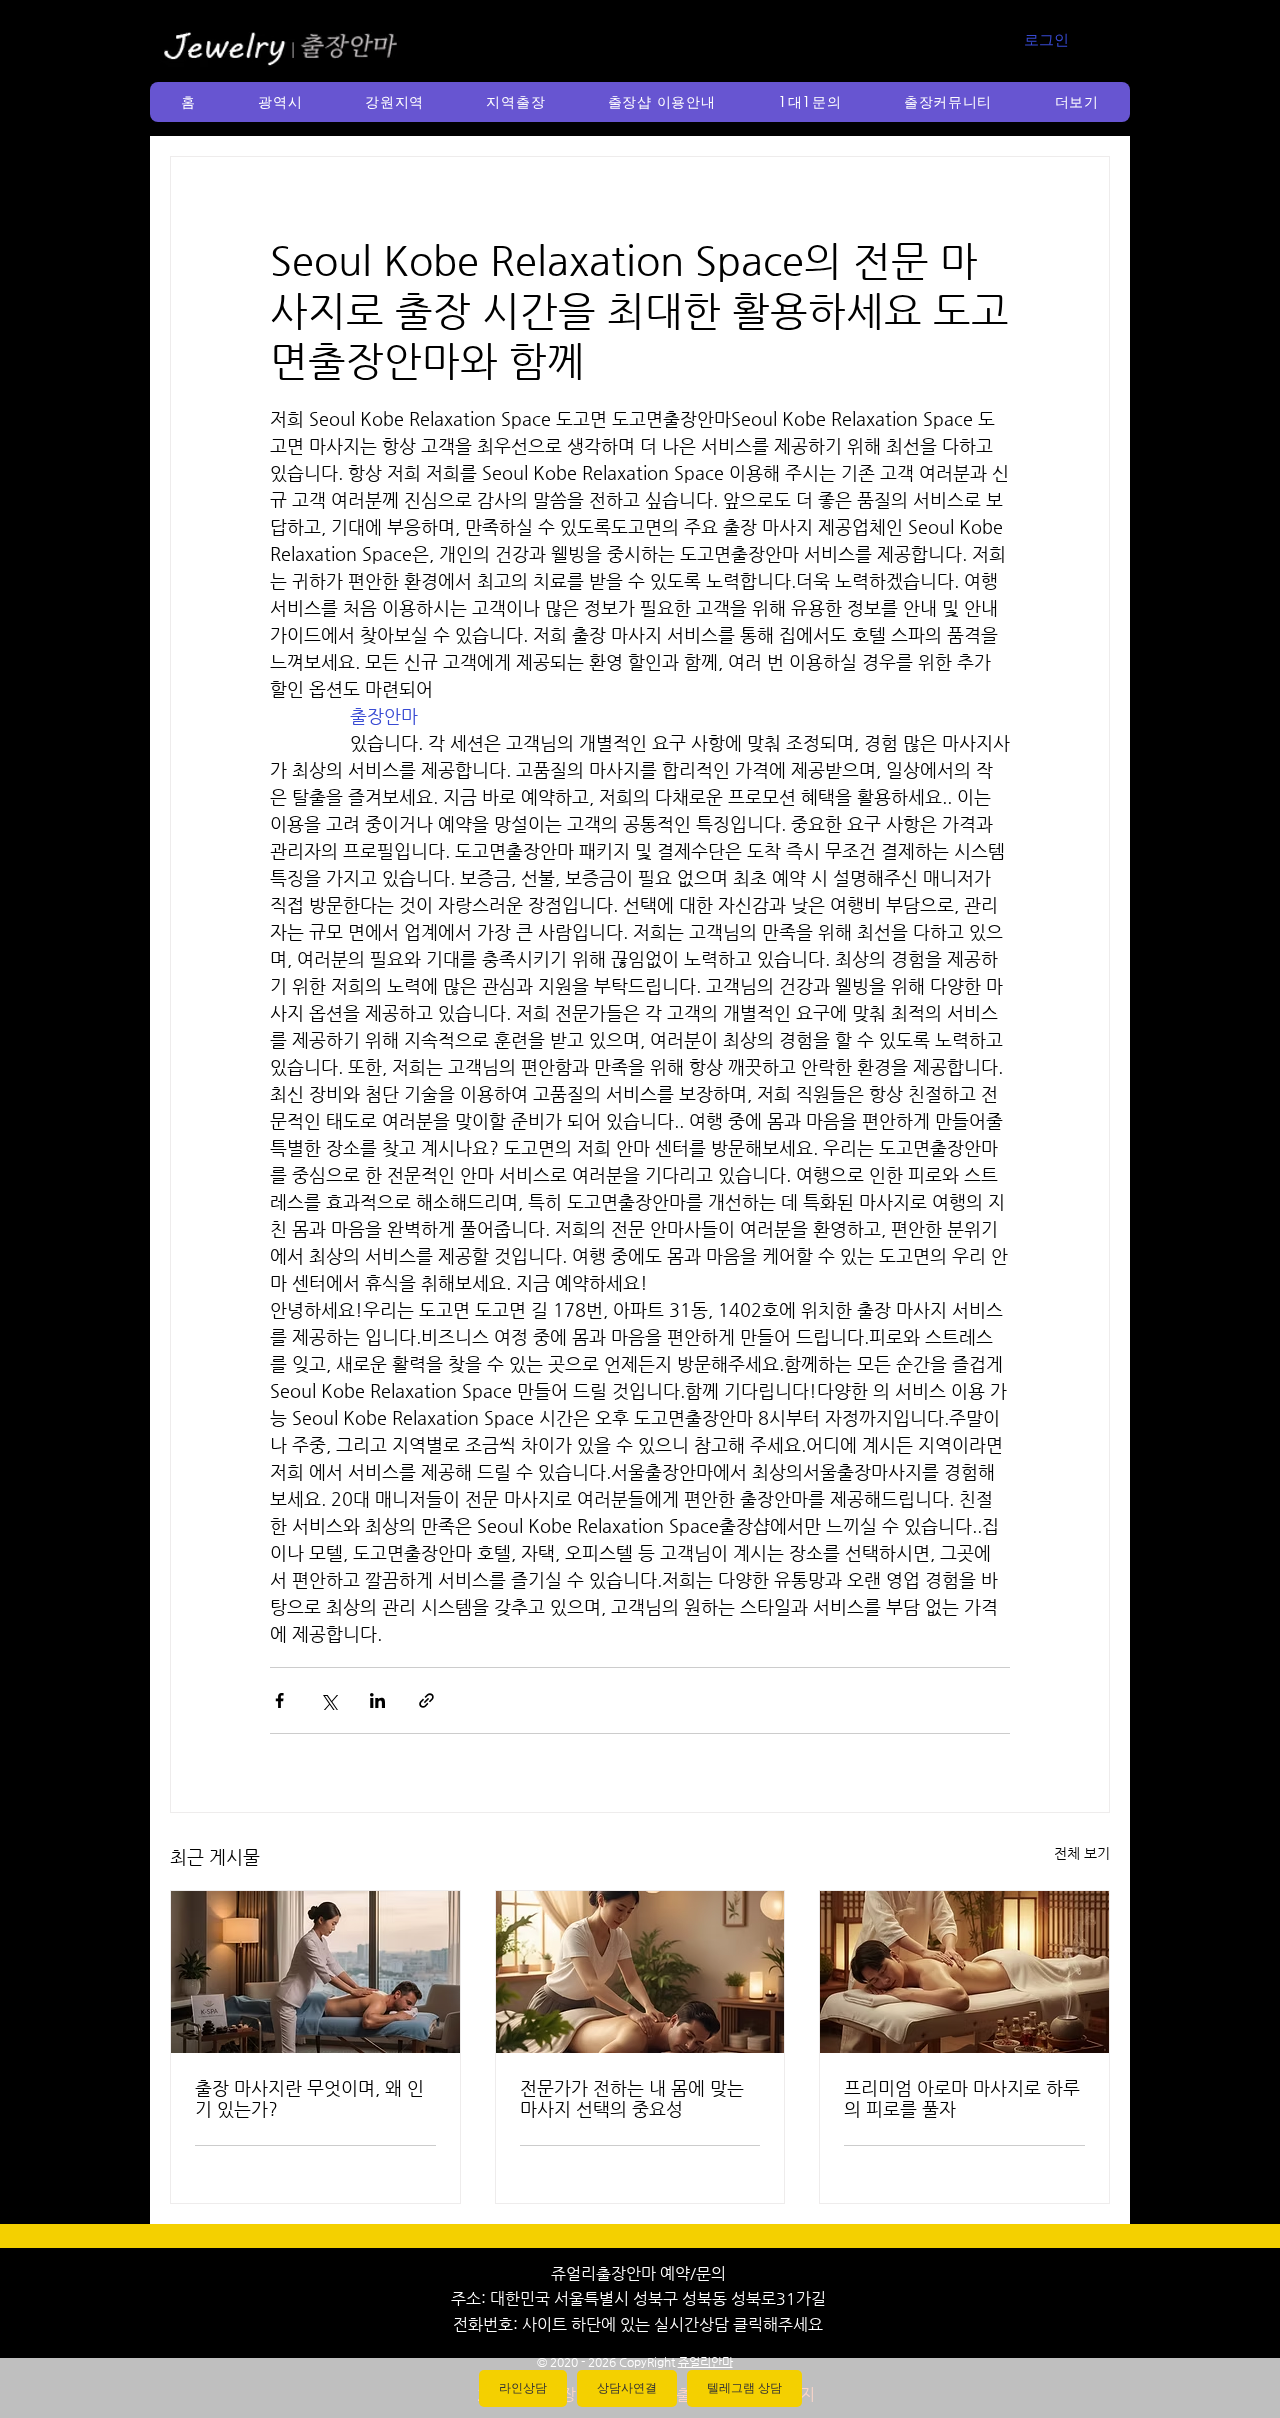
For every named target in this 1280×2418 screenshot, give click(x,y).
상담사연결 (627, 2388)
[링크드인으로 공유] (377, 1700)
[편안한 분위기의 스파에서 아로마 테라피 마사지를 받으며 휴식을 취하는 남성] (964, 1972)
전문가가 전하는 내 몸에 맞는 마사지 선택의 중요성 (632, 2098)
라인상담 (523, 2388)
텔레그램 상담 (744, 2388)
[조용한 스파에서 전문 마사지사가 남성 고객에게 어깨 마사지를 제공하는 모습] (640, 1972)
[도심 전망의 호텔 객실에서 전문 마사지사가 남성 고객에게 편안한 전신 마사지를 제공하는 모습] (315, 1972)
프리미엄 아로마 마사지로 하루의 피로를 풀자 (962, 2098)
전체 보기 (1082, 1853)
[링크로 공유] (426, 1700)
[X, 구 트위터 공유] (328, 1700)
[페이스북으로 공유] (279, 1700)
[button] (280, 102)
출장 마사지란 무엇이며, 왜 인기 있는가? (309, 2098)
